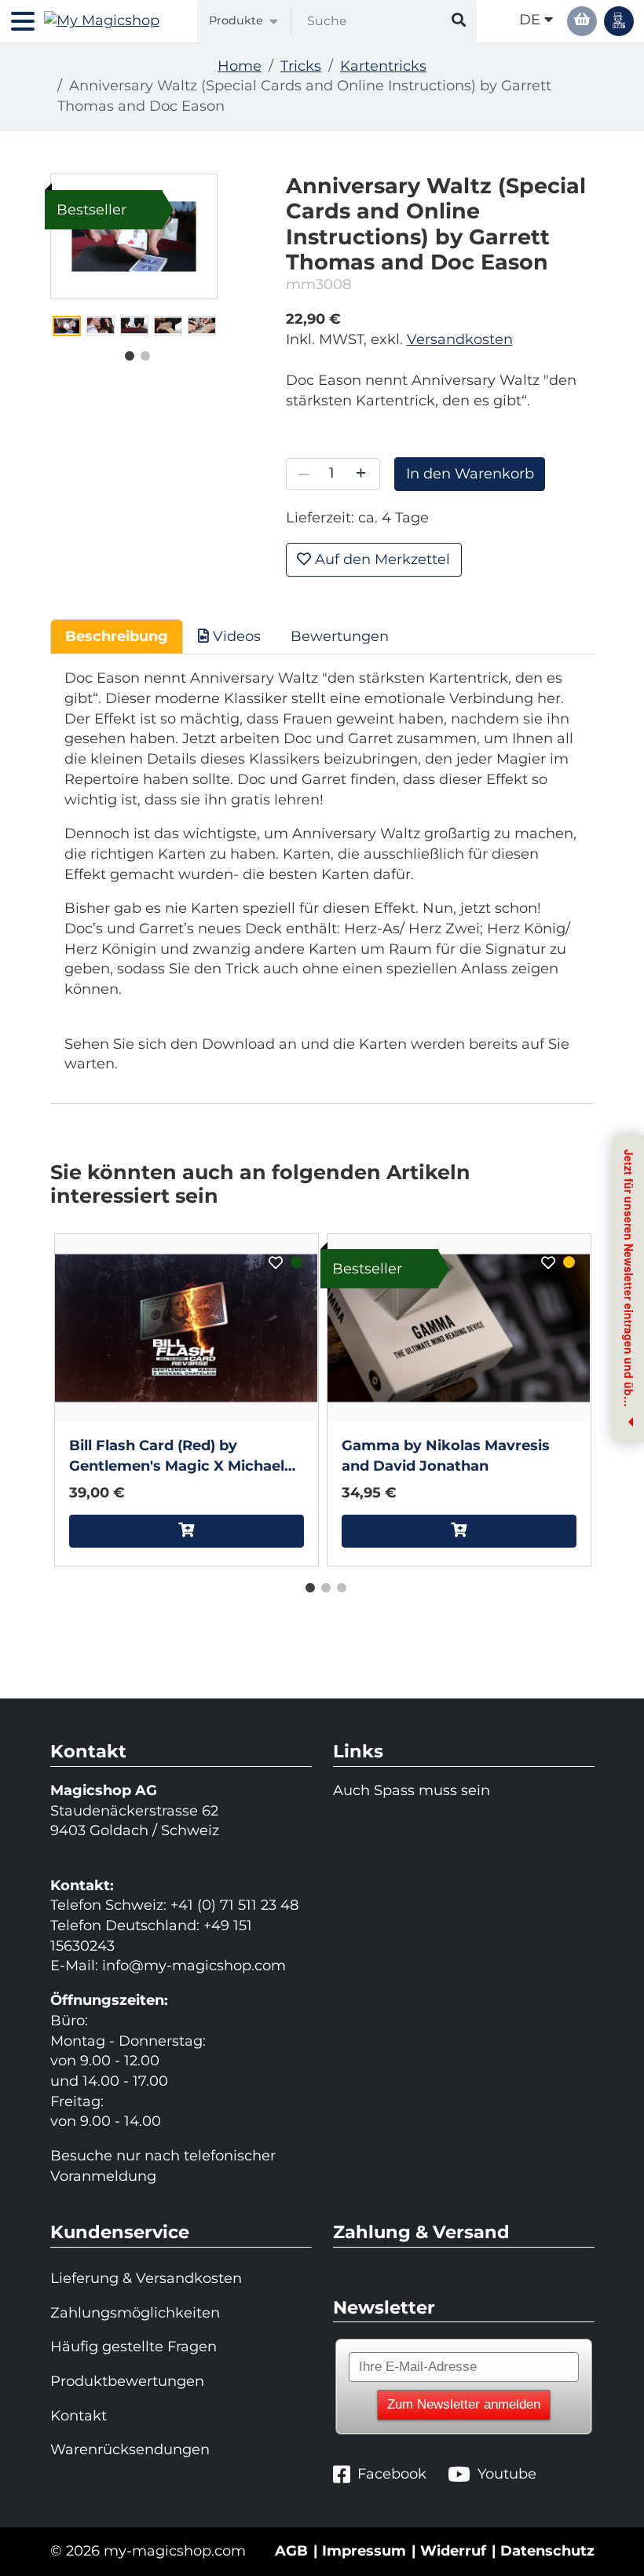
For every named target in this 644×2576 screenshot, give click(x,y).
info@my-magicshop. (178, 1966)
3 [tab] (338, 1585)
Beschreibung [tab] (117, 636)
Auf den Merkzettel (381, 559)
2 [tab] (141, 353)
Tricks (301, 66)
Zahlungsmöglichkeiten (135, 2313)
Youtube (507, 2474)
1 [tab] (126, 353)
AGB (291, 2551)
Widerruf (453, 2551)
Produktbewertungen (127, 2381)
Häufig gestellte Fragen (134, 2347)
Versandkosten (460, 339)
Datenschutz (547, 2551)
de (532, 20)
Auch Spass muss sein (412, 1790)
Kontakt (79, 2416)
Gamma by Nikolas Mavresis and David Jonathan (446, 1456)
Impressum (364, 2551)
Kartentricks (383, 66)
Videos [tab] (235, 636)
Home (240, 66)
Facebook (392, 2474)
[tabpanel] (67, 326)
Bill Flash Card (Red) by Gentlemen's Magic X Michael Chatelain (177, 1457)
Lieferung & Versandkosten (146, 2278)
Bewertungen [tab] (340, 636)
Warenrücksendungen (130, 2450)
